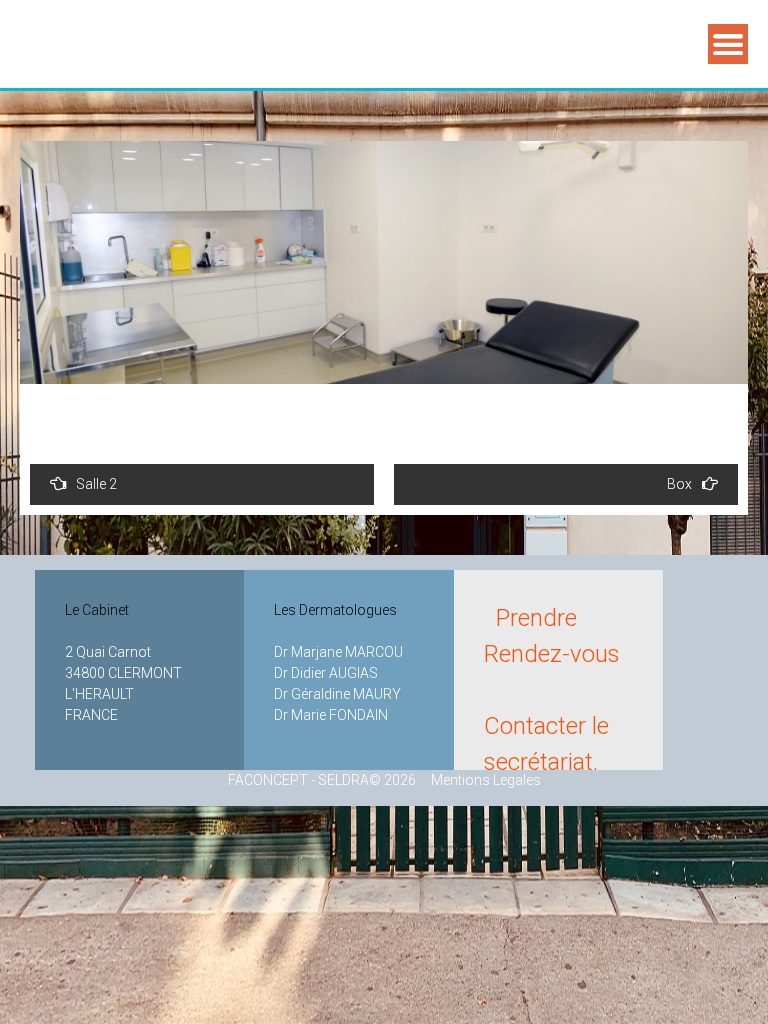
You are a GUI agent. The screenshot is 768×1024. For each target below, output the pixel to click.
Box (679, 484)
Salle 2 (96, 484)
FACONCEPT (268, 780)
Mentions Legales (480, 780)
